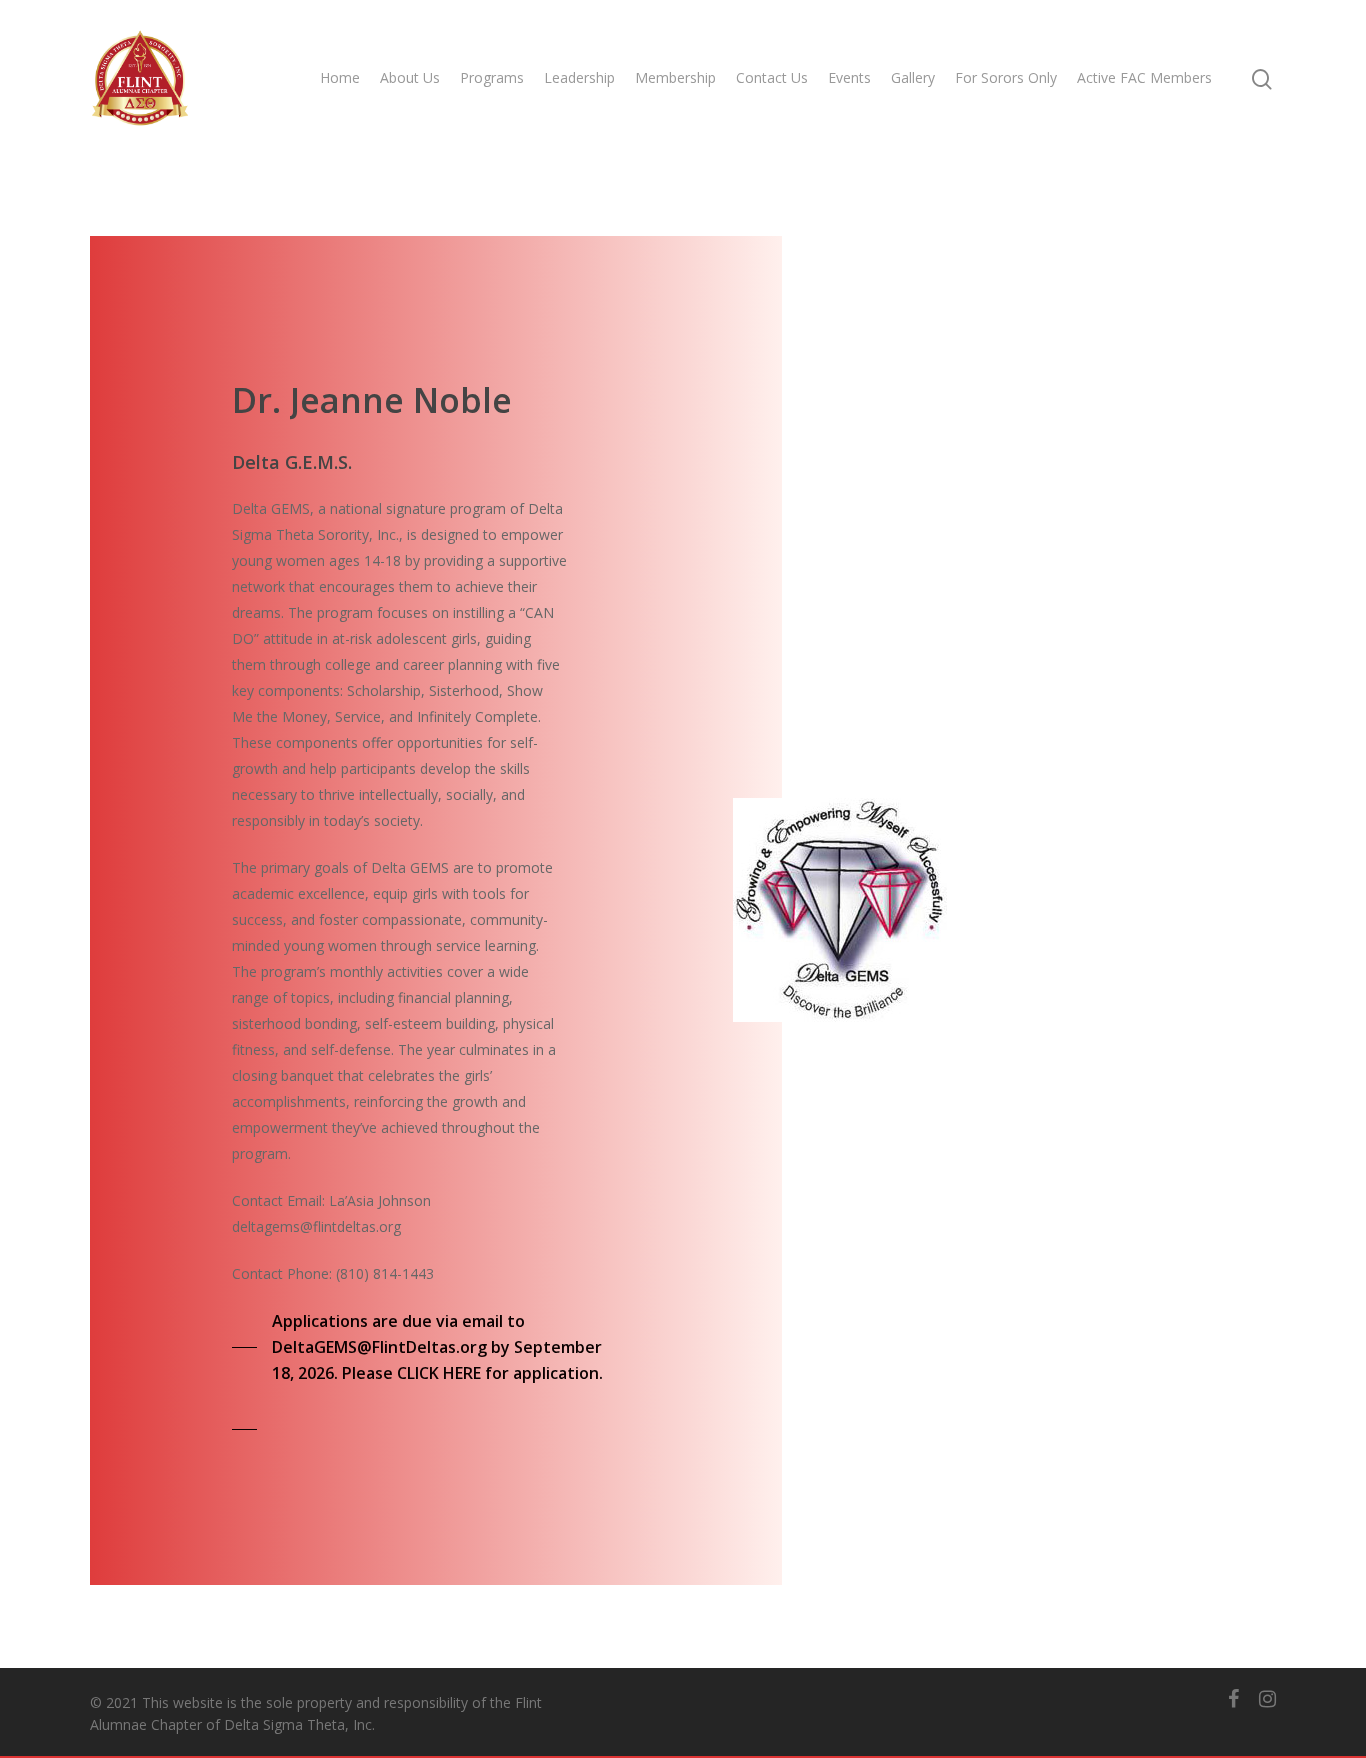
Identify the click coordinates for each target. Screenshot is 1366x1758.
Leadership (579, 77)
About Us (410, 77)
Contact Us (772, 77)
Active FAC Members (1144, 77)
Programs (492, 77)
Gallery (913, 77)
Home (340, 77)
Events (849, 77)
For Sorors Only (1006, 77)
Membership (675, 77)
